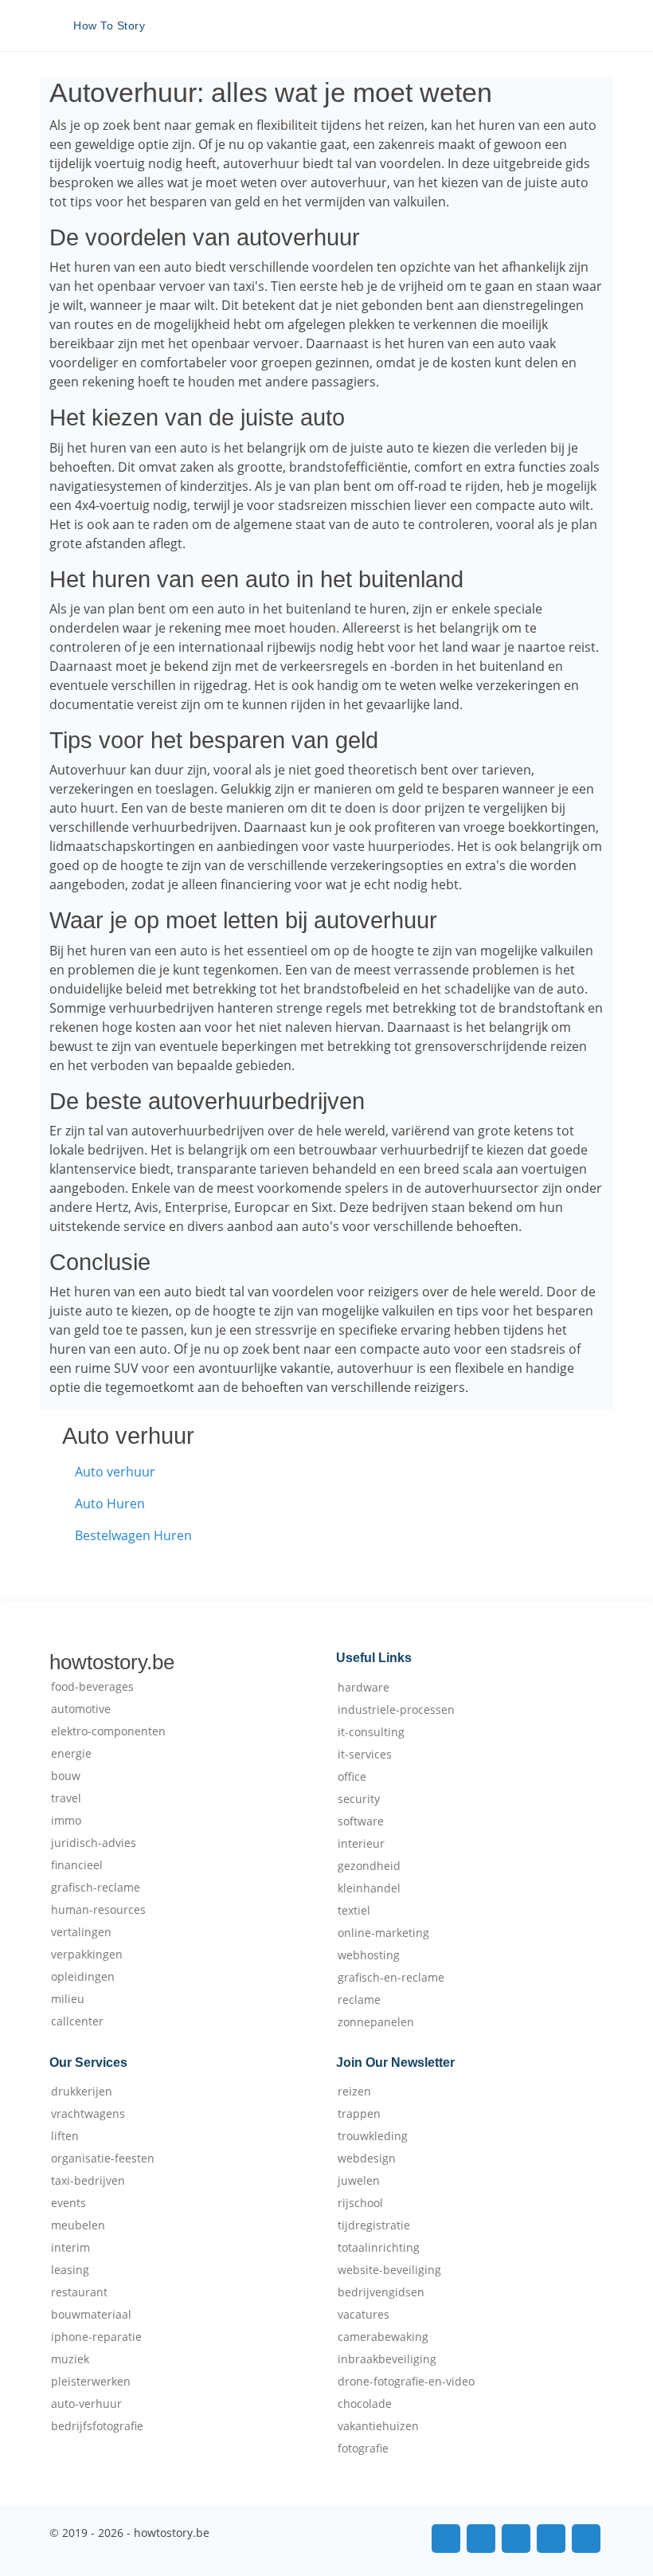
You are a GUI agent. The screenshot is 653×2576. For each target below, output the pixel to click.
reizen (354, 2092)
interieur (361, 1844)
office (352, 1777)
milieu (68, 1999)
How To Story (109, 25)
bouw (66, 1776)
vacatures (364, 2315)
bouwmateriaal (91, 2315)
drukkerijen (82, 2092)
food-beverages (92, 1687)
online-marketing (383, 1933)
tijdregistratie (374, 2225)
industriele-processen (396, 1710)
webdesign (367, 2158)
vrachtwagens (88, 2114)
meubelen (78, 2225)
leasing (70, 2270)
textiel (354, 1911)
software (361, 1821)
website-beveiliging (389, 2270)
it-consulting (371, 1732)
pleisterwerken (91, 2382)
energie (71, 1754)
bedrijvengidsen (381, 2292)
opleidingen (83, 1977)
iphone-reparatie (96, 2337)
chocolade (365, 2404)
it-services (365, 1755)
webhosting (369, 1955)
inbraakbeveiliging (387, 2359)
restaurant (79, 2292)
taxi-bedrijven (88, 2181)
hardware (364, 1688)
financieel (77, 1865)
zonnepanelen (376, 2022)
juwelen (359, 2181)
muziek (70, 2359)
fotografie (363, 2449)
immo (66, 1821)
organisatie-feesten (103, 2158)
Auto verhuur (115, 1472)
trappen (359, 2114)
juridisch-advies (94, 1843)
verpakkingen (87, 1955)
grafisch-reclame (96, 1888)
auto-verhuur (86, 2404)
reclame (359, 2000)
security (359, 1799)
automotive (81, 1709)
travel (66, 1798)
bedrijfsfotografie (97, 2426)
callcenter (77, 2021)
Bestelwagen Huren (133, 1535)
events (68, 2203)
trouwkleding (373, 2136)
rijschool (360, 2203)
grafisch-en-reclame (391, 1978)
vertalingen (81, 1932)
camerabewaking (383, 2337)
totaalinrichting (379, 2248)
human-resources (98, 1910)
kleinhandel (369, 1888)
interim (70, 2248)
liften (65, 2136)
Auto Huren (110, 1504)
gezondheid (369, 1866)
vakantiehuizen (378, 2426)
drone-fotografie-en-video (406, 2382)
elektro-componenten (108, 1731)
